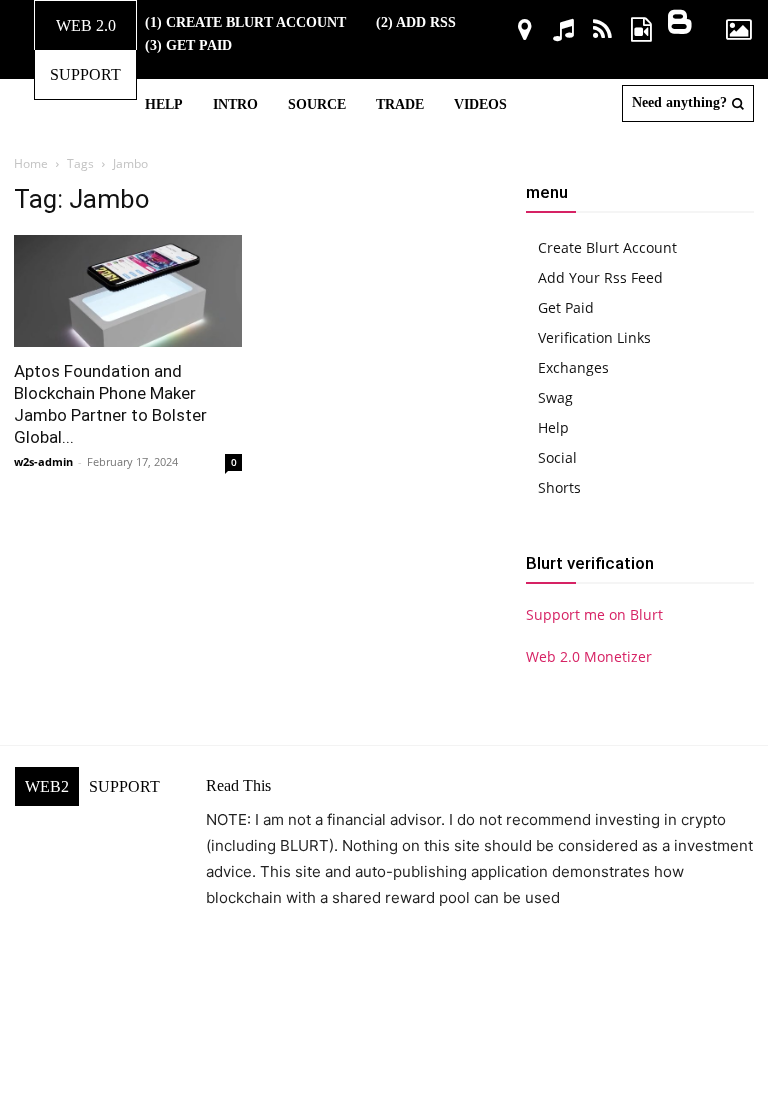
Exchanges (573, 367)
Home (31, 163)
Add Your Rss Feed (600, 277)
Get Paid (566, 307)
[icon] (524, 32)
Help (553, 427)
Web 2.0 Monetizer (589, 656)
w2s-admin (43, 461)
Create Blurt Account (607, 247)
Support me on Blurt (594, 614)
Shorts (559, 487)
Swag (555, 397)
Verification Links (594, 337)
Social (557, 457)
